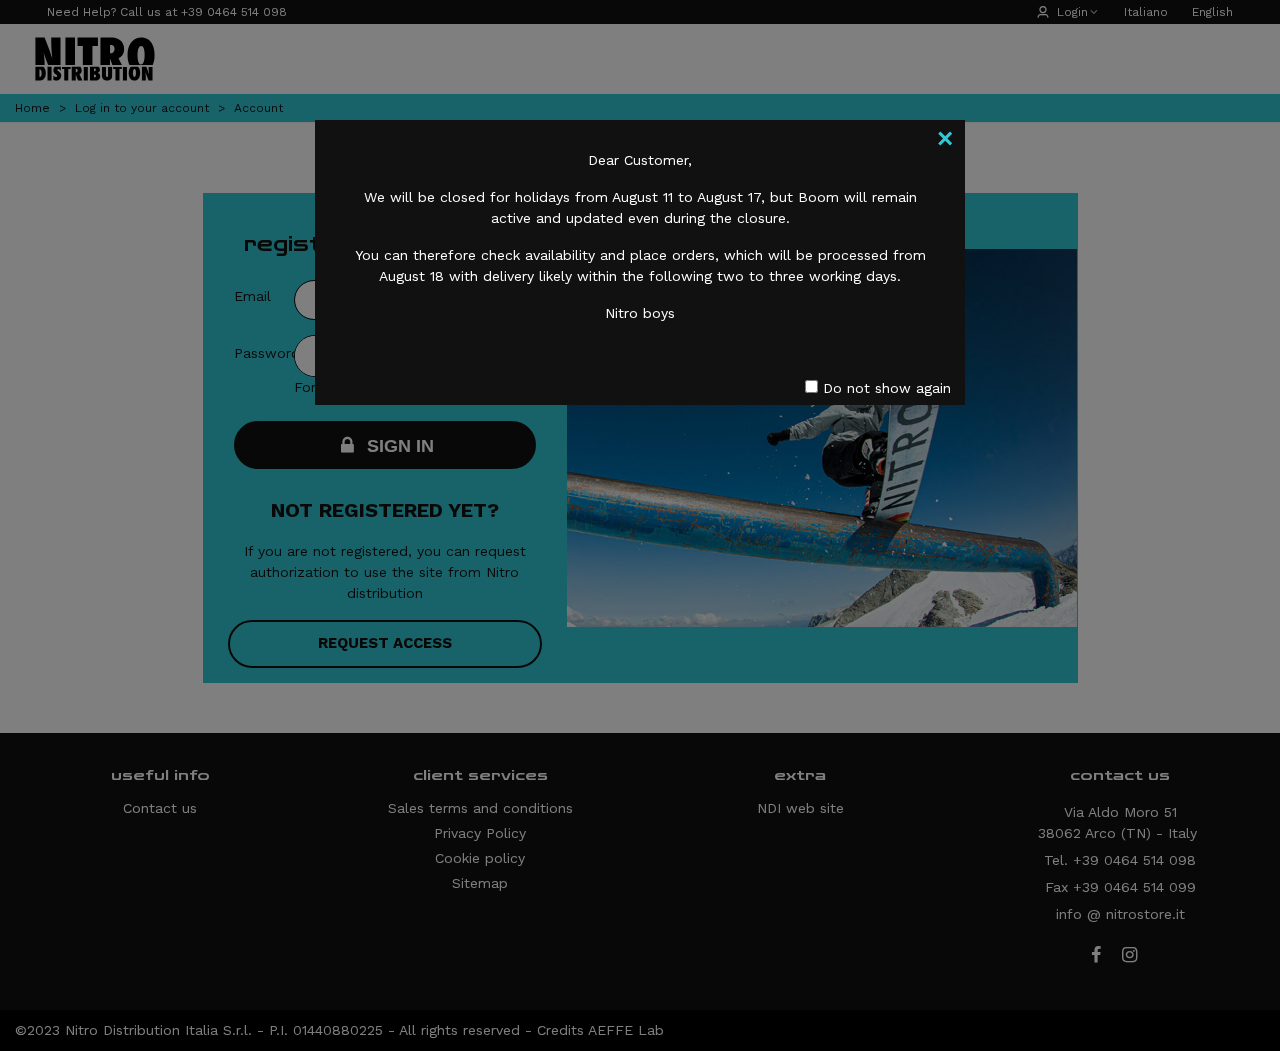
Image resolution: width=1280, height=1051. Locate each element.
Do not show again (884, 388)
